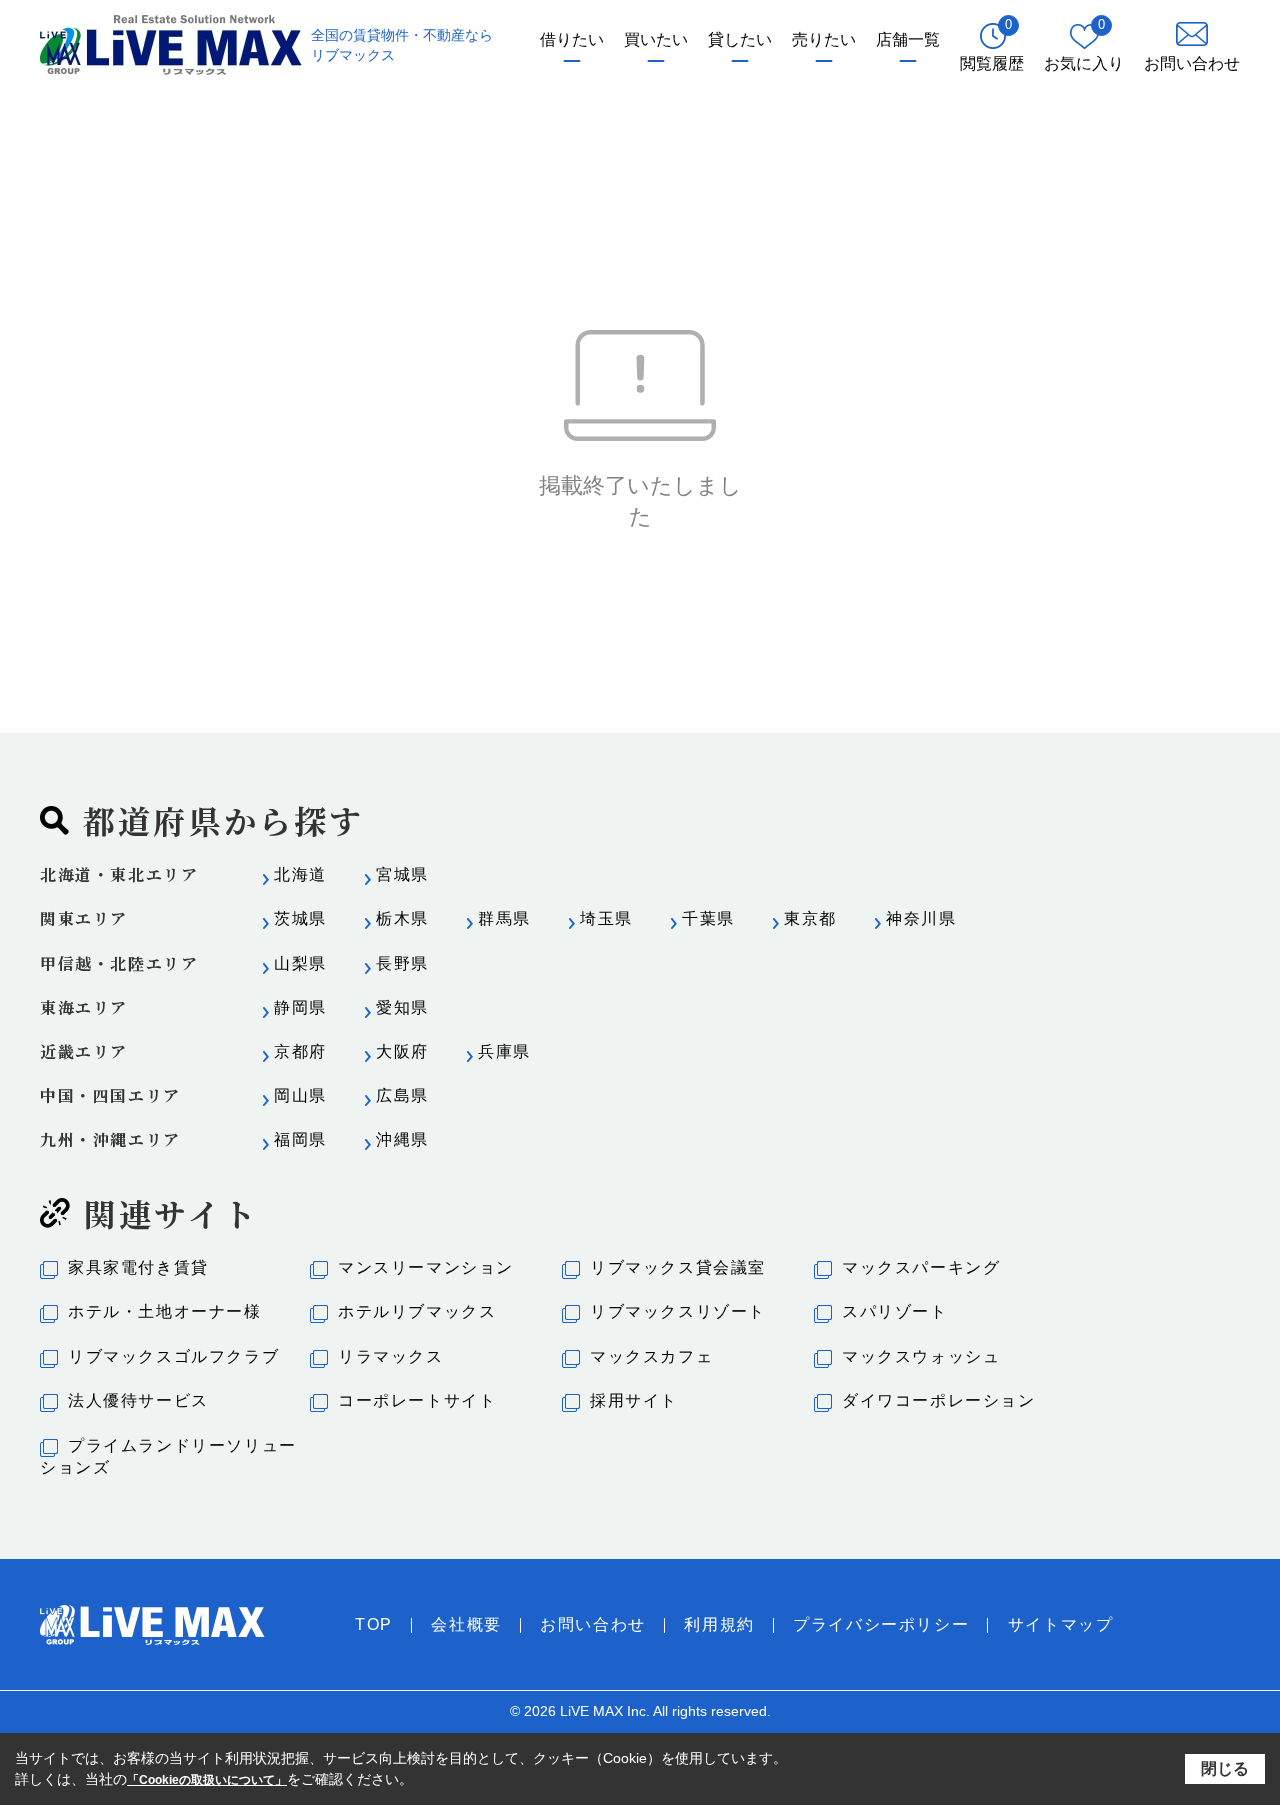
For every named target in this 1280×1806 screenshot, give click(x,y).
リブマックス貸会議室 (678, 1267)
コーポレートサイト (417, 1400)
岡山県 (300, 1095)
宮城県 (402, 874)
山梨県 (300, 963)
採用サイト (634, 1400)
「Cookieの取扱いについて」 (207, 1780)
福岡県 (300, 1139)
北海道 (300, 874)
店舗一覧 (908, 39)
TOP (374, 1624)
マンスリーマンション (426, 1267)
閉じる (1225, 1767)
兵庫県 (504, 1051)
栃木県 (402, 918)
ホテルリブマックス (417, 1311)
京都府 (300, 1051)
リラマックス (391, 1356)
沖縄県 (402, 1139)
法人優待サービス (138, 1400)
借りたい (572, 39)
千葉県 (708, 918)
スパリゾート (895, 1311)
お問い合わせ (593, 1624)
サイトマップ (1061, 1624)
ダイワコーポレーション (939, 1400)
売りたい (824, 39)
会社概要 (466, 1624)
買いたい (656, 39)
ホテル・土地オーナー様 (165, 1311)
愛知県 (402, 1007)
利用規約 (719, 1624)
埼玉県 (606, 918)
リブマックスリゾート (678, 1311)
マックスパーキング (921, 1267)
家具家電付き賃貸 (138, 1267)
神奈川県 (921, 918)
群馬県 (504, 918)
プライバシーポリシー (881, 1624)
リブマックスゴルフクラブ (173, 1356)
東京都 (810, 918)
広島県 (402, 1095)
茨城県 (300, 918)
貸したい (740, 39)
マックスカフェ (651, 1356)
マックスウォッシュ (921, 1356)
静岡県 (300, 1007)
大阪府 (402, 1051)
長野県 (402, 963)
